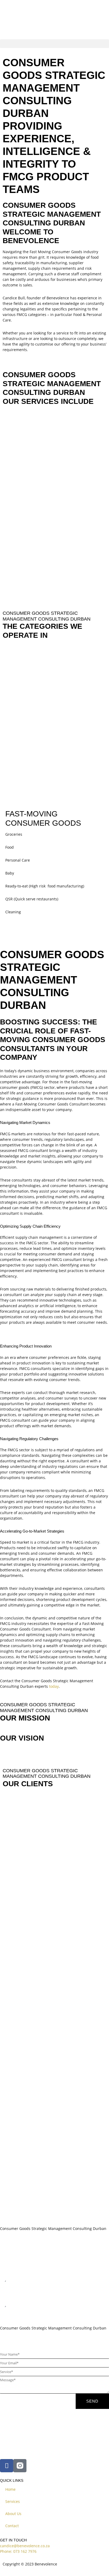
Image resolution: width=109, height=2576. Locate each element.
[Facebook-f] (7, 2466)
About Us (13, 2514)
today (54, 1686)
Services (13, 2501)
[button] (54, 44)
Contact (12, 2526)
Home (10, 2489)
